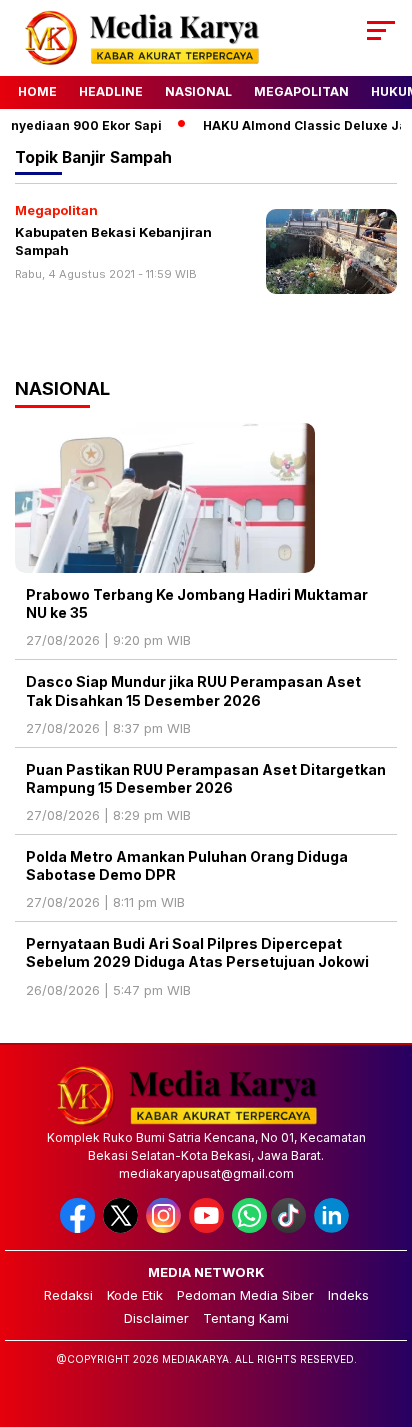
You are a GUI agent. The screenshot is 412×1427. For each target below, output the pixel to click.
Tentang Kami (246, 1318)
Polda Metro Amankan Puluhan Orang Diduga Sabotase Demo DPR (187, 865)
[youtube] (208, 1228)
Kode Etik (135, 1295)
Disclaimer (156, 1318)
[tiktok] (290, 1228)
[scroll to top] (383, 1311)
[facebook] (79, 1228)
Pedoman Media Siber (245, 1295)
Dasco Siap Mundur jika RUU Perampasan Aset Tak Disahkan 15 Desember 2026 (193, 690)
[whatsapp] (249, 1228)
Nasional (198, 91)
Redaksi (68, 1295)
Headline (111, 91)
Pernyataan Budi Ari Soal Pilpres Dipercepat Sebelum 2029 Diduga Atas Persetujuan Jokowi (197, 952)
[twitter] (122, 1228)
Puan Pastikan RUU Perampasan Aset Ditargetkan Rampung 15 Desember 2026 (206, 778)
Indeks (348, 1295)
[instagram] (165, 1228)
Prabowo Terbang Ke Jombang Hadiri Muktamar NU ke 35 (197, 603)
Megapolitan (301, 91)
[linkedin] (333, 1228)
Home (37, 91)
